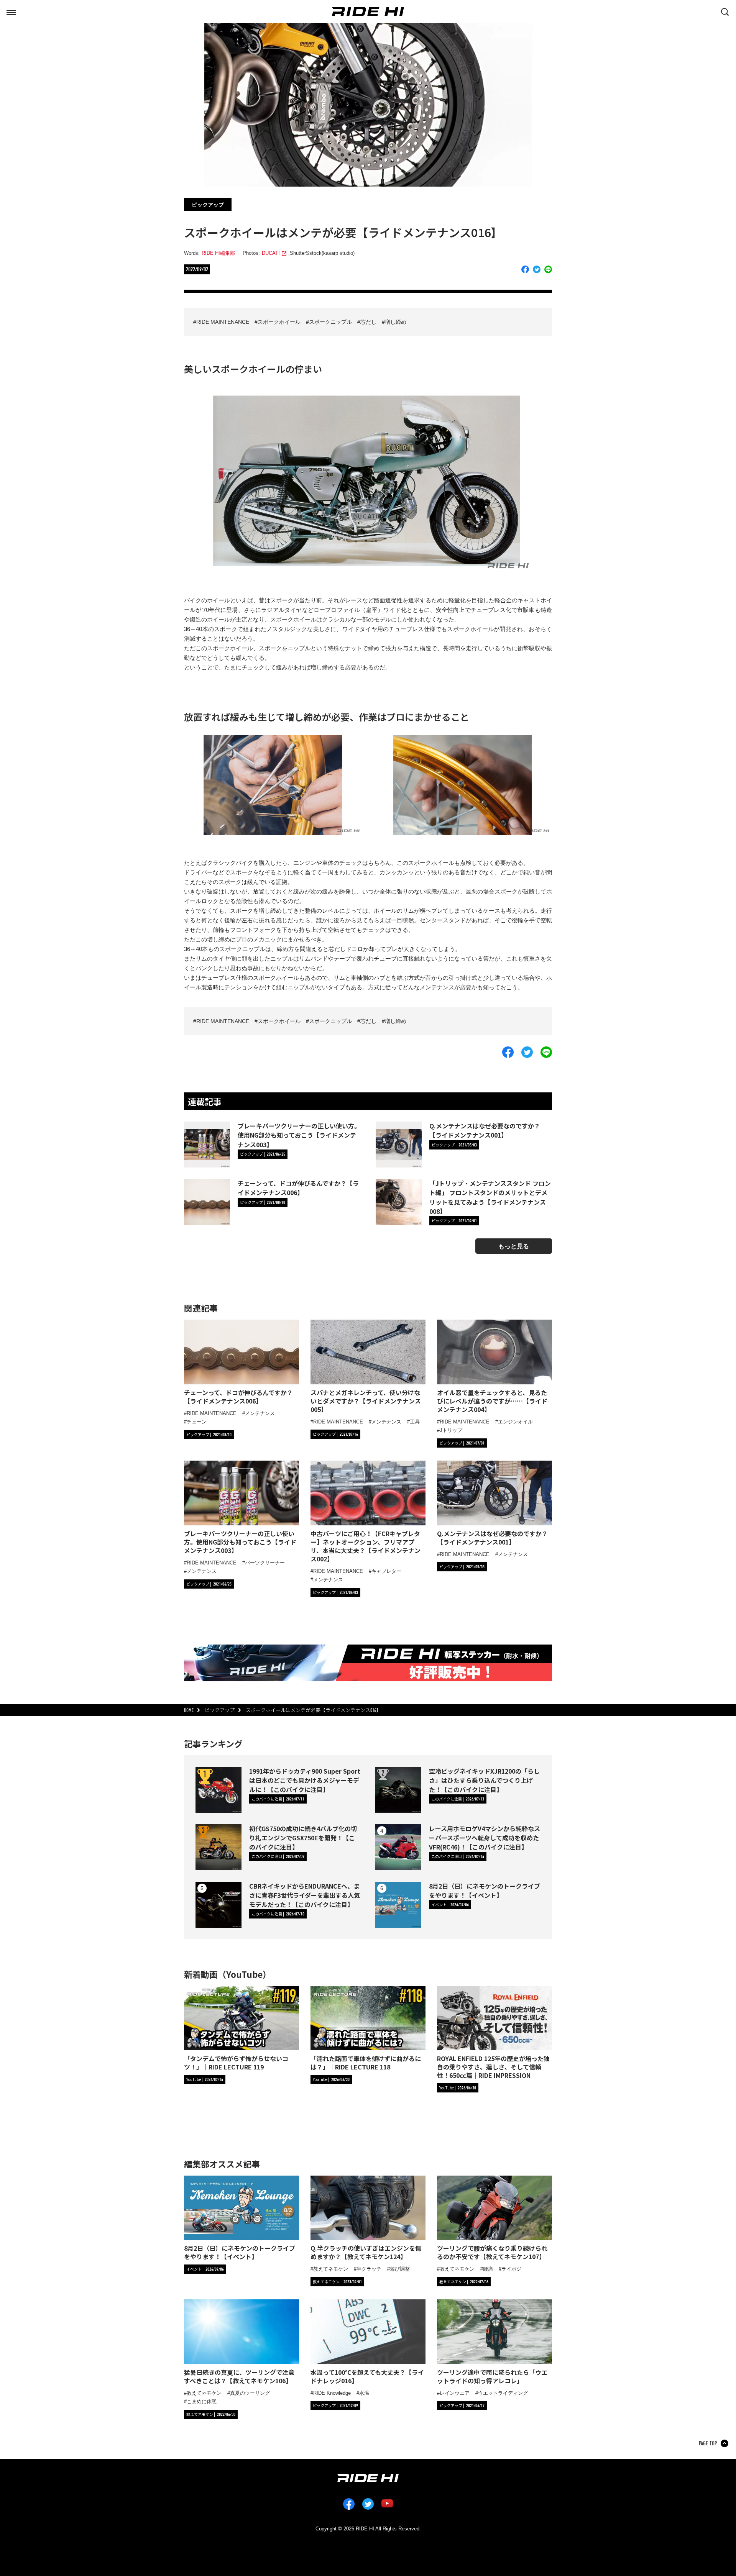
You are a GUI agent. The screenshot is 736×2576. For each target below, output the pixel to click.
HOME (189, 1710)
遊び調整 (400, 2269)
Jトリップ (451, 1430)
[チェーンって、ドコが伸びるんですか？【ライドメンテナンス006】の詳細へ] (207, 1202)
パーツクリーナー (265, 1563)
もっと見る (514, 1246)
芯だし (368, 322)
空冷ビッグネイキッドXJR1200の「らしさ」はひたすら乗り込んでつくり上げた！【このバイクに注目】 (484, 1780)
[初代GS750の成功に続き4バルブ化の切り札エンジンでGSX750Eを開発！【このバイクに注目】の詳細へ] (219, 1847)
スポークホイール (279, 322)
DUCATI (271, 253)
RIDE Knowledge (332, 2393)
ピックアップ (208, 205)
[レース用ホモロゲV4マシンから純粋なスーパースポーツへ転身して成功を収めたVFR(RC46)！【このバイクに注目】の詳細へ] (398, 1847)
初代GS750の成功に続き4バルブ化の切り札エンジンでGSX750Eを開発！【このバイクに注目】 (303, 1838)
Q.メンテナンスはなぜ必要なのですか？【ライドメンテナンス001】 (485, 1130)
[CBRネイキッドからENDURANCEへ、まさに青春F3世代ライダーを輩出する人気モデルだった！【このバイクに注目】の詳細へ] (219, 1905)
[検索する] (725, 11)
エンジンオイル (515, 1422)
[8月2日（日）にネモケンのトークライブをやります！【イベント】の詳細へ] (398, 1905)
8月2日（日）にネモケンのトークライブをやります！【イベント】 (485, 1891)
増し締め (396, 322)
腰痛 (488, 2269)
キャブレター (386, 1571)
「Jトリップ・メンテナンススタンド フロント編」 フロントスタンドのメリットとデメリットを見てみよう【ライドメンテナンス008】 (490, 1197)
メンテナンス (260, 1413)
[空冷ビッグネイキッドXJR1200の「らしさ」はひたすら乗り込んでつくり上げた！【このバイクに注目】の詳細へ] (398, 1790)
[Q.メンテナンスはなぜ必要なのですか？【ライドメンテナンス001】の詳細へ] (399, 1145)
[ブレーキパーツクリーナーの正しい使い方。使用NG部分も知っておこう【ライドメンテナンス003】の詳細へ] (207, 1145)
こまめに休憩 (202, 2401)
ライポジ (511, 2269)
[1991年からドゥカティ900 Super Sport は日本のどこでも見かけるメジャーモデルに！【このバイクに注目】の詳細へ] (219, 1790)
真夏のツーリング (250, 2393)
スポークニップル (330, 322)
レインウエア (455, 2393)
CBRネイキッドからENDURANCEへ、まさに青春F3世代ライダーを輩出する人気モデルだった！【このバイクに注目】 (305, 1895)
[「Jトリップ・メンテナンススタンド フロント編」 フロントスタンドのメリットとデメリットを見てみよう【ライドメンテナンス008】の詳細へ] (399, 1202)
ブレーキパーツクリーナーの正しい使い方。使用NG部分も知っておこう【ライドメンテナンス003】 (299, 1135)
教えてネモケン (331, 2269)
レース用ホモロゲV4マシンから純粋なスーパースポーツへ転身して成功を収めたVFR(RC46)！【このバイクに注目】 (485, 1838)
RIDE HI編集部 (218, 253)
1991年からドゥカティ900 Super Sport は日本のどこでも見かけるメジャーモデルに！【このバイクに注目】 (305, 1780)
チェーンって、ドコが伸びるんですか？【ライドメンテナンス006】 (298, 1188)
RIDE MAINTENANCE (223, 322)
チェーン (197, 1422)
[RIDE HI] (368, 11)
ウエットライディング (503, 2393)
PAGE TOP (708, 2443)
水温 (364, 2393)
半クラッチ (369, 2269)
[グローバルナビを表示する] (11, 11)
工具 (415, 1422)
